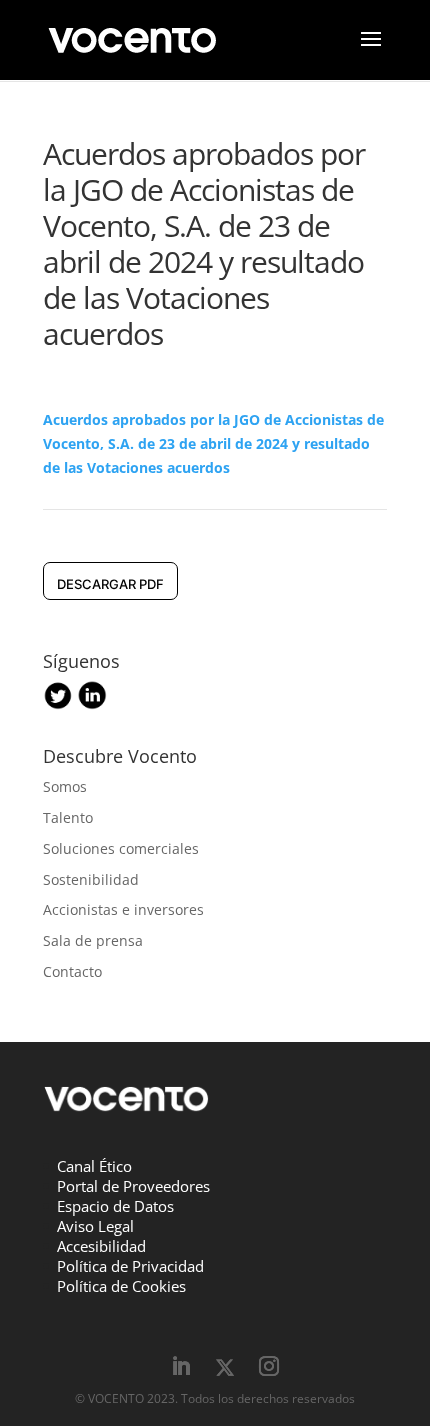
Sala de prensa (93, 940)
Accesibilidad (101, 1246)
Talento (68, 817)
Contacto (72, 971)
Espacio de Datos (115, 1206)
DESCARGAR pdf (110, 584)
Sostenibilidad (91, 879)
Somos (65, 786)
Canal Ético (94, 1166)
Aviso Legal (95, 1226)
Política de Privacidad (130, 1266)
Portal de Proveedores (133, 1186)
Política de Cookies (121, 1286)
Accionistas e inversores (123, 909)
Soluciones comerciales (121, 848)
